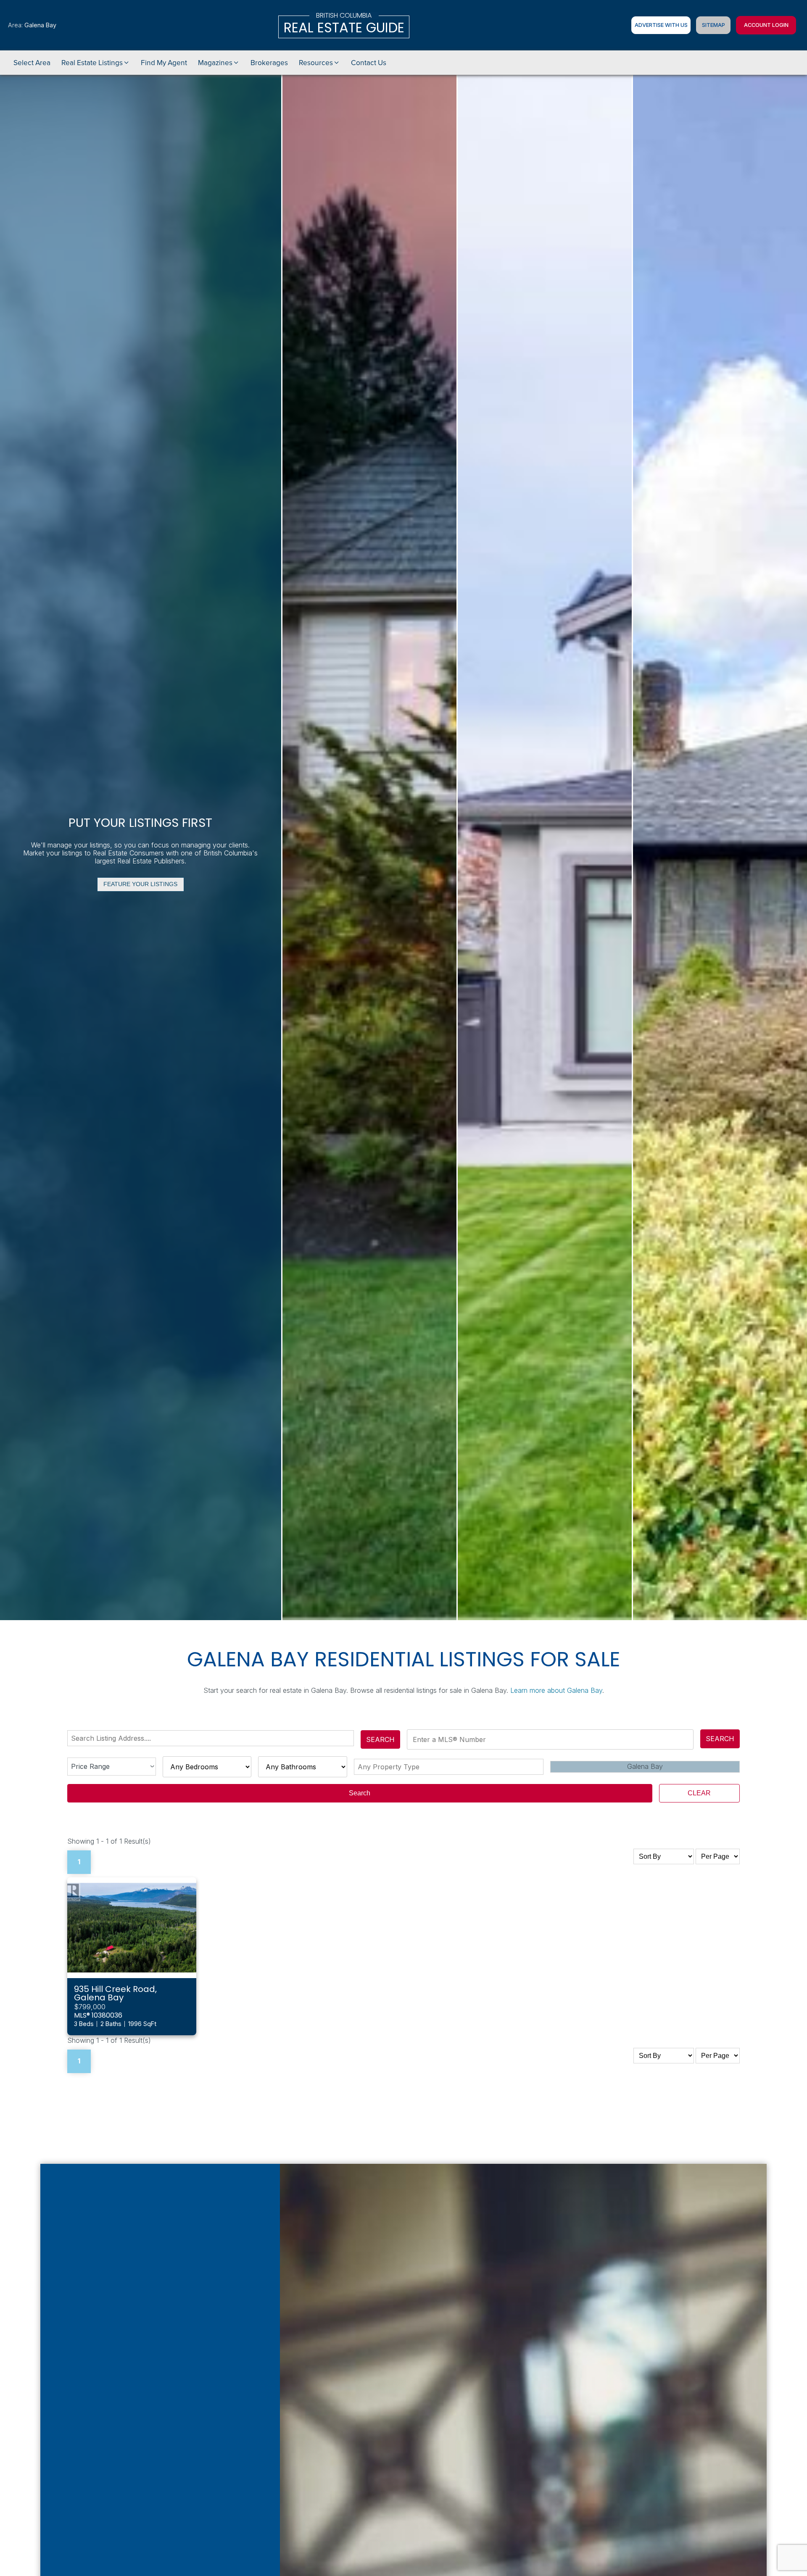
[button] (96, 63)
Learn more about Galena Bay (556, 1690)
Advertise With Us (661, 25)
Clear (699, 1793)
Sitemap (713, 25)
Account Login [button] (766, 25)
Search (380, 1739)
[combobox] (212, 1738)
